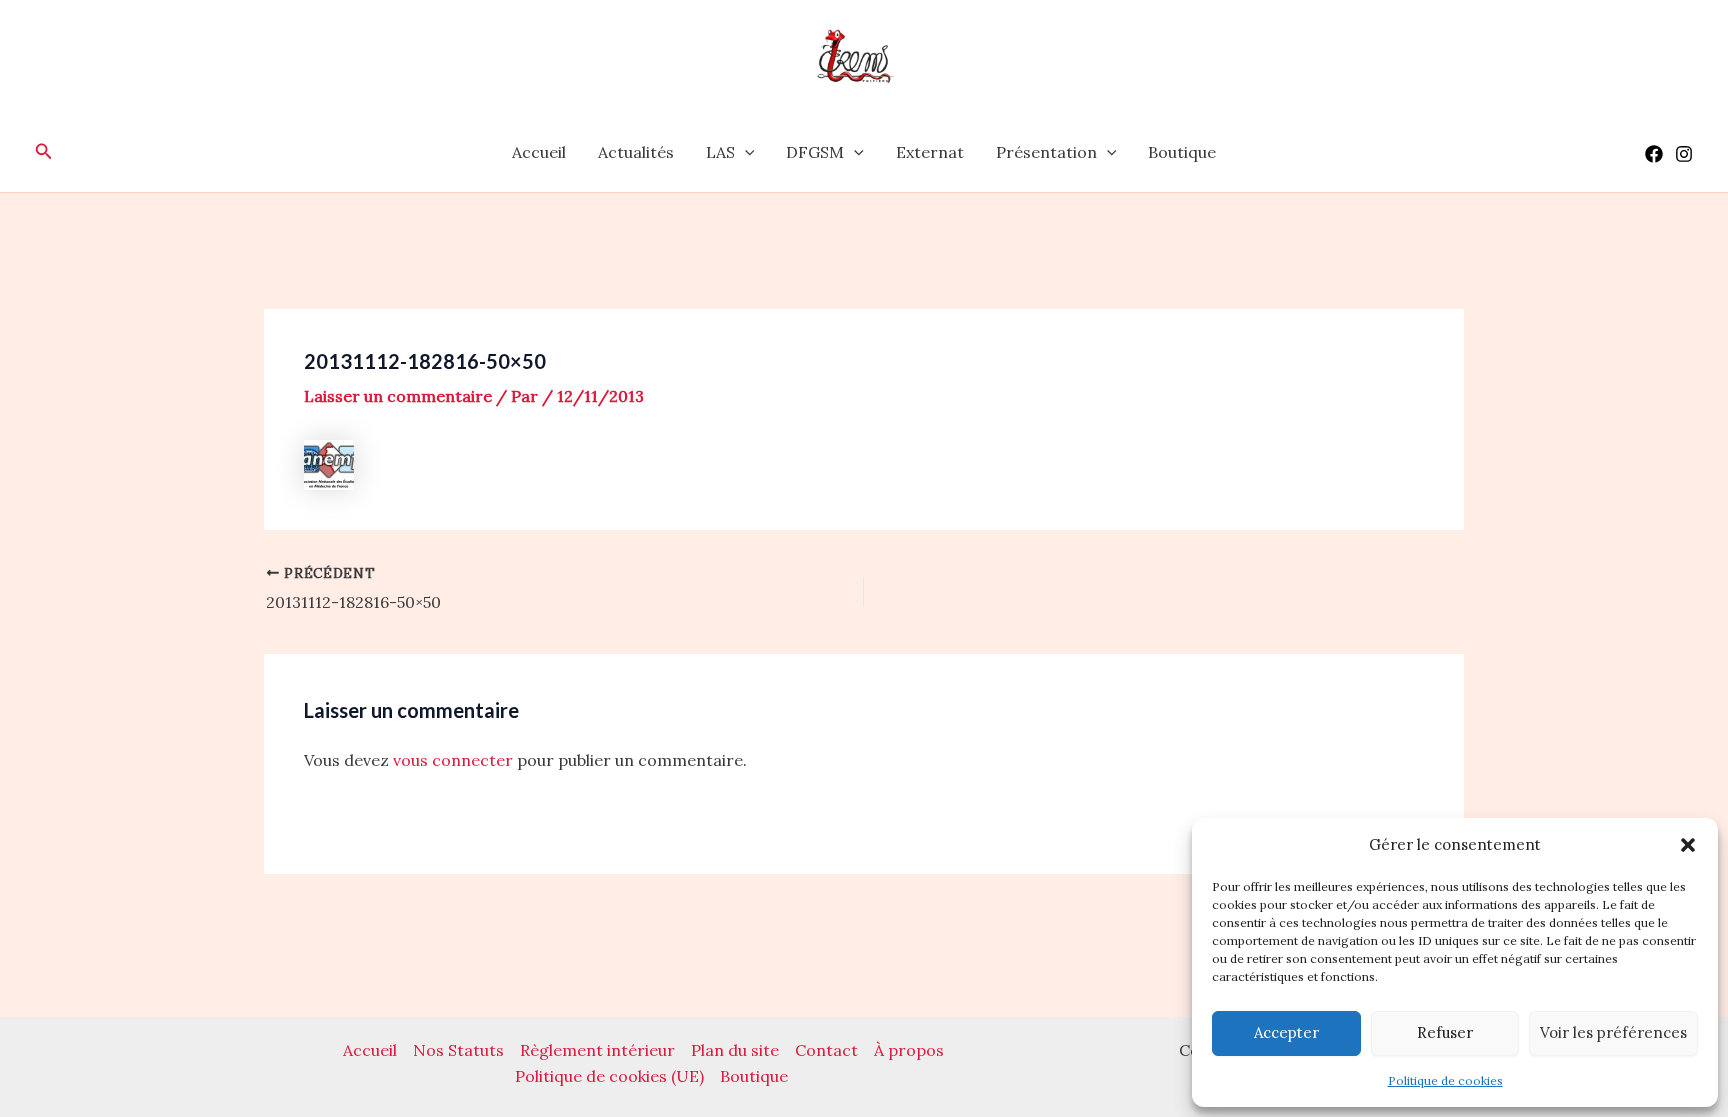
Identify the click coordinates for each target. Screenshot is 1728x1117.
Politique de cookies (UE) (609, 1076)
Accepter (1286, 1032)
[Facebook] (1654, 154)
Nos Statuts (458, 1050)
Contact (826, 1050)
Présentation (1046, 152)
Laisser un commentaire (398, 396)
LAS (720, 152)
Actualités (636, 152)
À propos (909, 1050)
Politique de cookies (1445, 1080)
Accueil (539, 152)
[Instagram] (1684, 154)
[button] (1688, 845)
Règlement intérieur (597, 1050)
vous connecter (453, 760)
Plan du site (735, 1050)
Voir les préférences (1613, 1032)
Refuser (1445, 1032)
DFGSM (815, 152)
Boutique (1182, 152)
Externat (930, 152)
